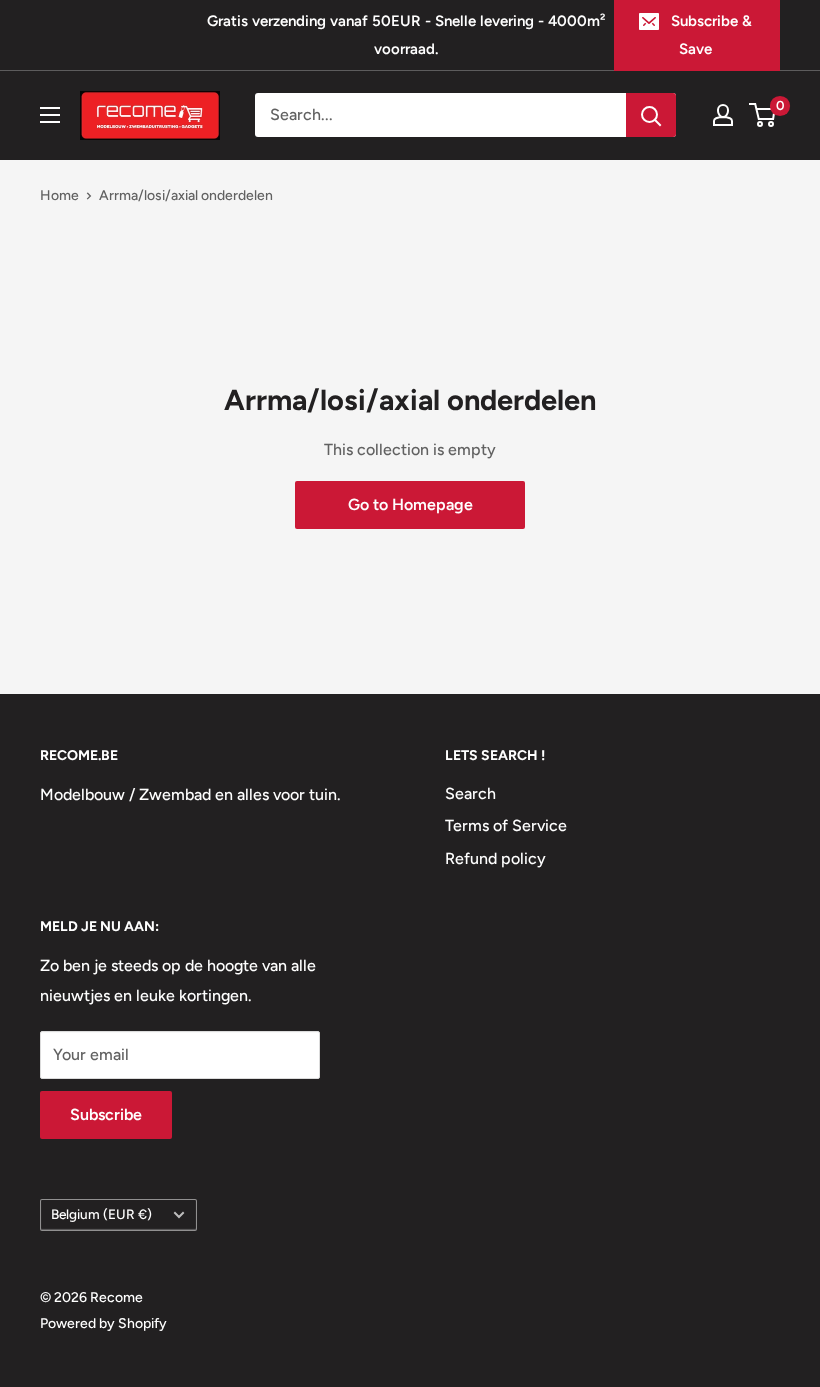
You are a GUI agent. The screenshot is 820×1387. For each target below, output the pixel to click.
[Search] (651, 115)
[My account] (723, 115)
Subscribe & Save (711, 35)
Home (59, 195)
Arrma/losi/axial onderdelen (186, 195)
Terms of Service (506, 825)
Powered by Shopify (103, 1323)
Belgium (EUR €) (101, 1214)
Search (470, 793)
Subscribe (106, 1114)
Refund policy (495, 858)
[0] (763, 115)
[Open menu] (50, 115)
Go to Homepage (410, 504)
